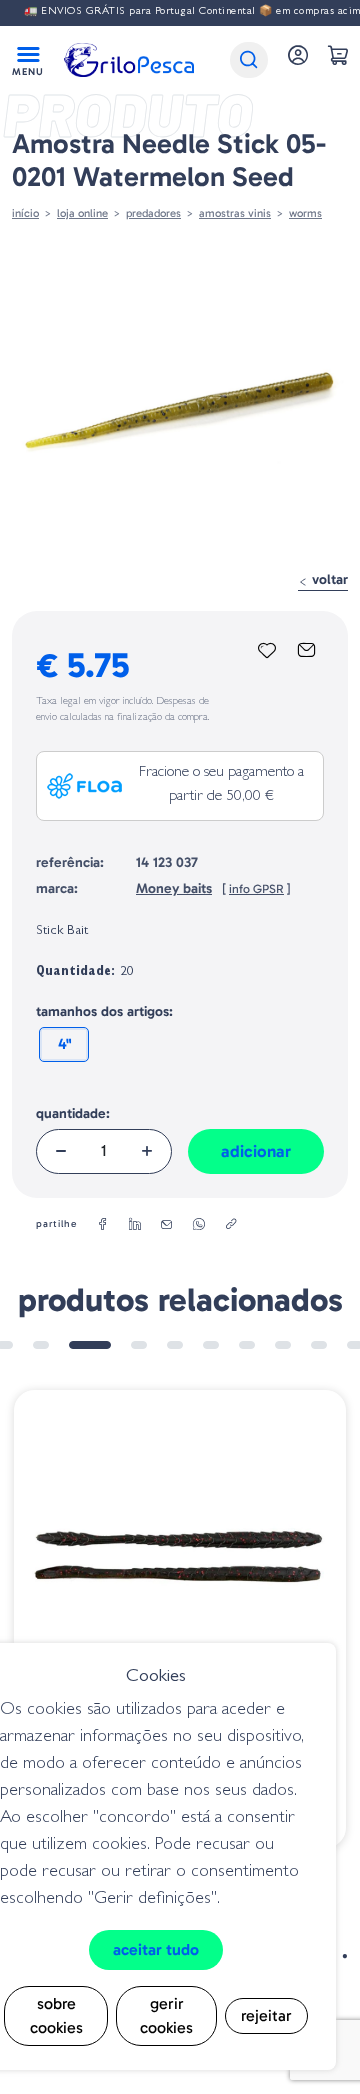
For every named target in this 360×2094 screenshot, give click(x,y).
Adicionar (256, 1151)
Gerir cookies (166, 2015)
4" (64, 1044)
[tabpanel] (180, 1619)
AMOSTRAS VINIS (235, 213)
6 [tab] (211, 1345)
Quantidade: (73, 1113)
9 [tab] (319, 1345)
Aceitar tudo (156, 1949)
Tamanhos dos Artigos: (104, 1011)
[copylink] (231, 1225)
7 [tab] (247, 1345)
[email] (167, 1225)
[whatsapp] (199, 1225)
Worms (305, 213)
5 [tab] (175, 1345)
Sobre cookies (56, 2015)
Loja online (82, 213)
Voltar (328, 579)
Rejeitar (266, 2015)
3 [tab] (90, 1345)
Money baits (174, 888)
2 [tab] (41, 1345)
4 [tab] (139, 1345)
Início (25, 213)
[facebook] (103, 1225)
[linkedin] (135, 1225)
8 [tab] (283, 1345)
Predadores (153, 213)
